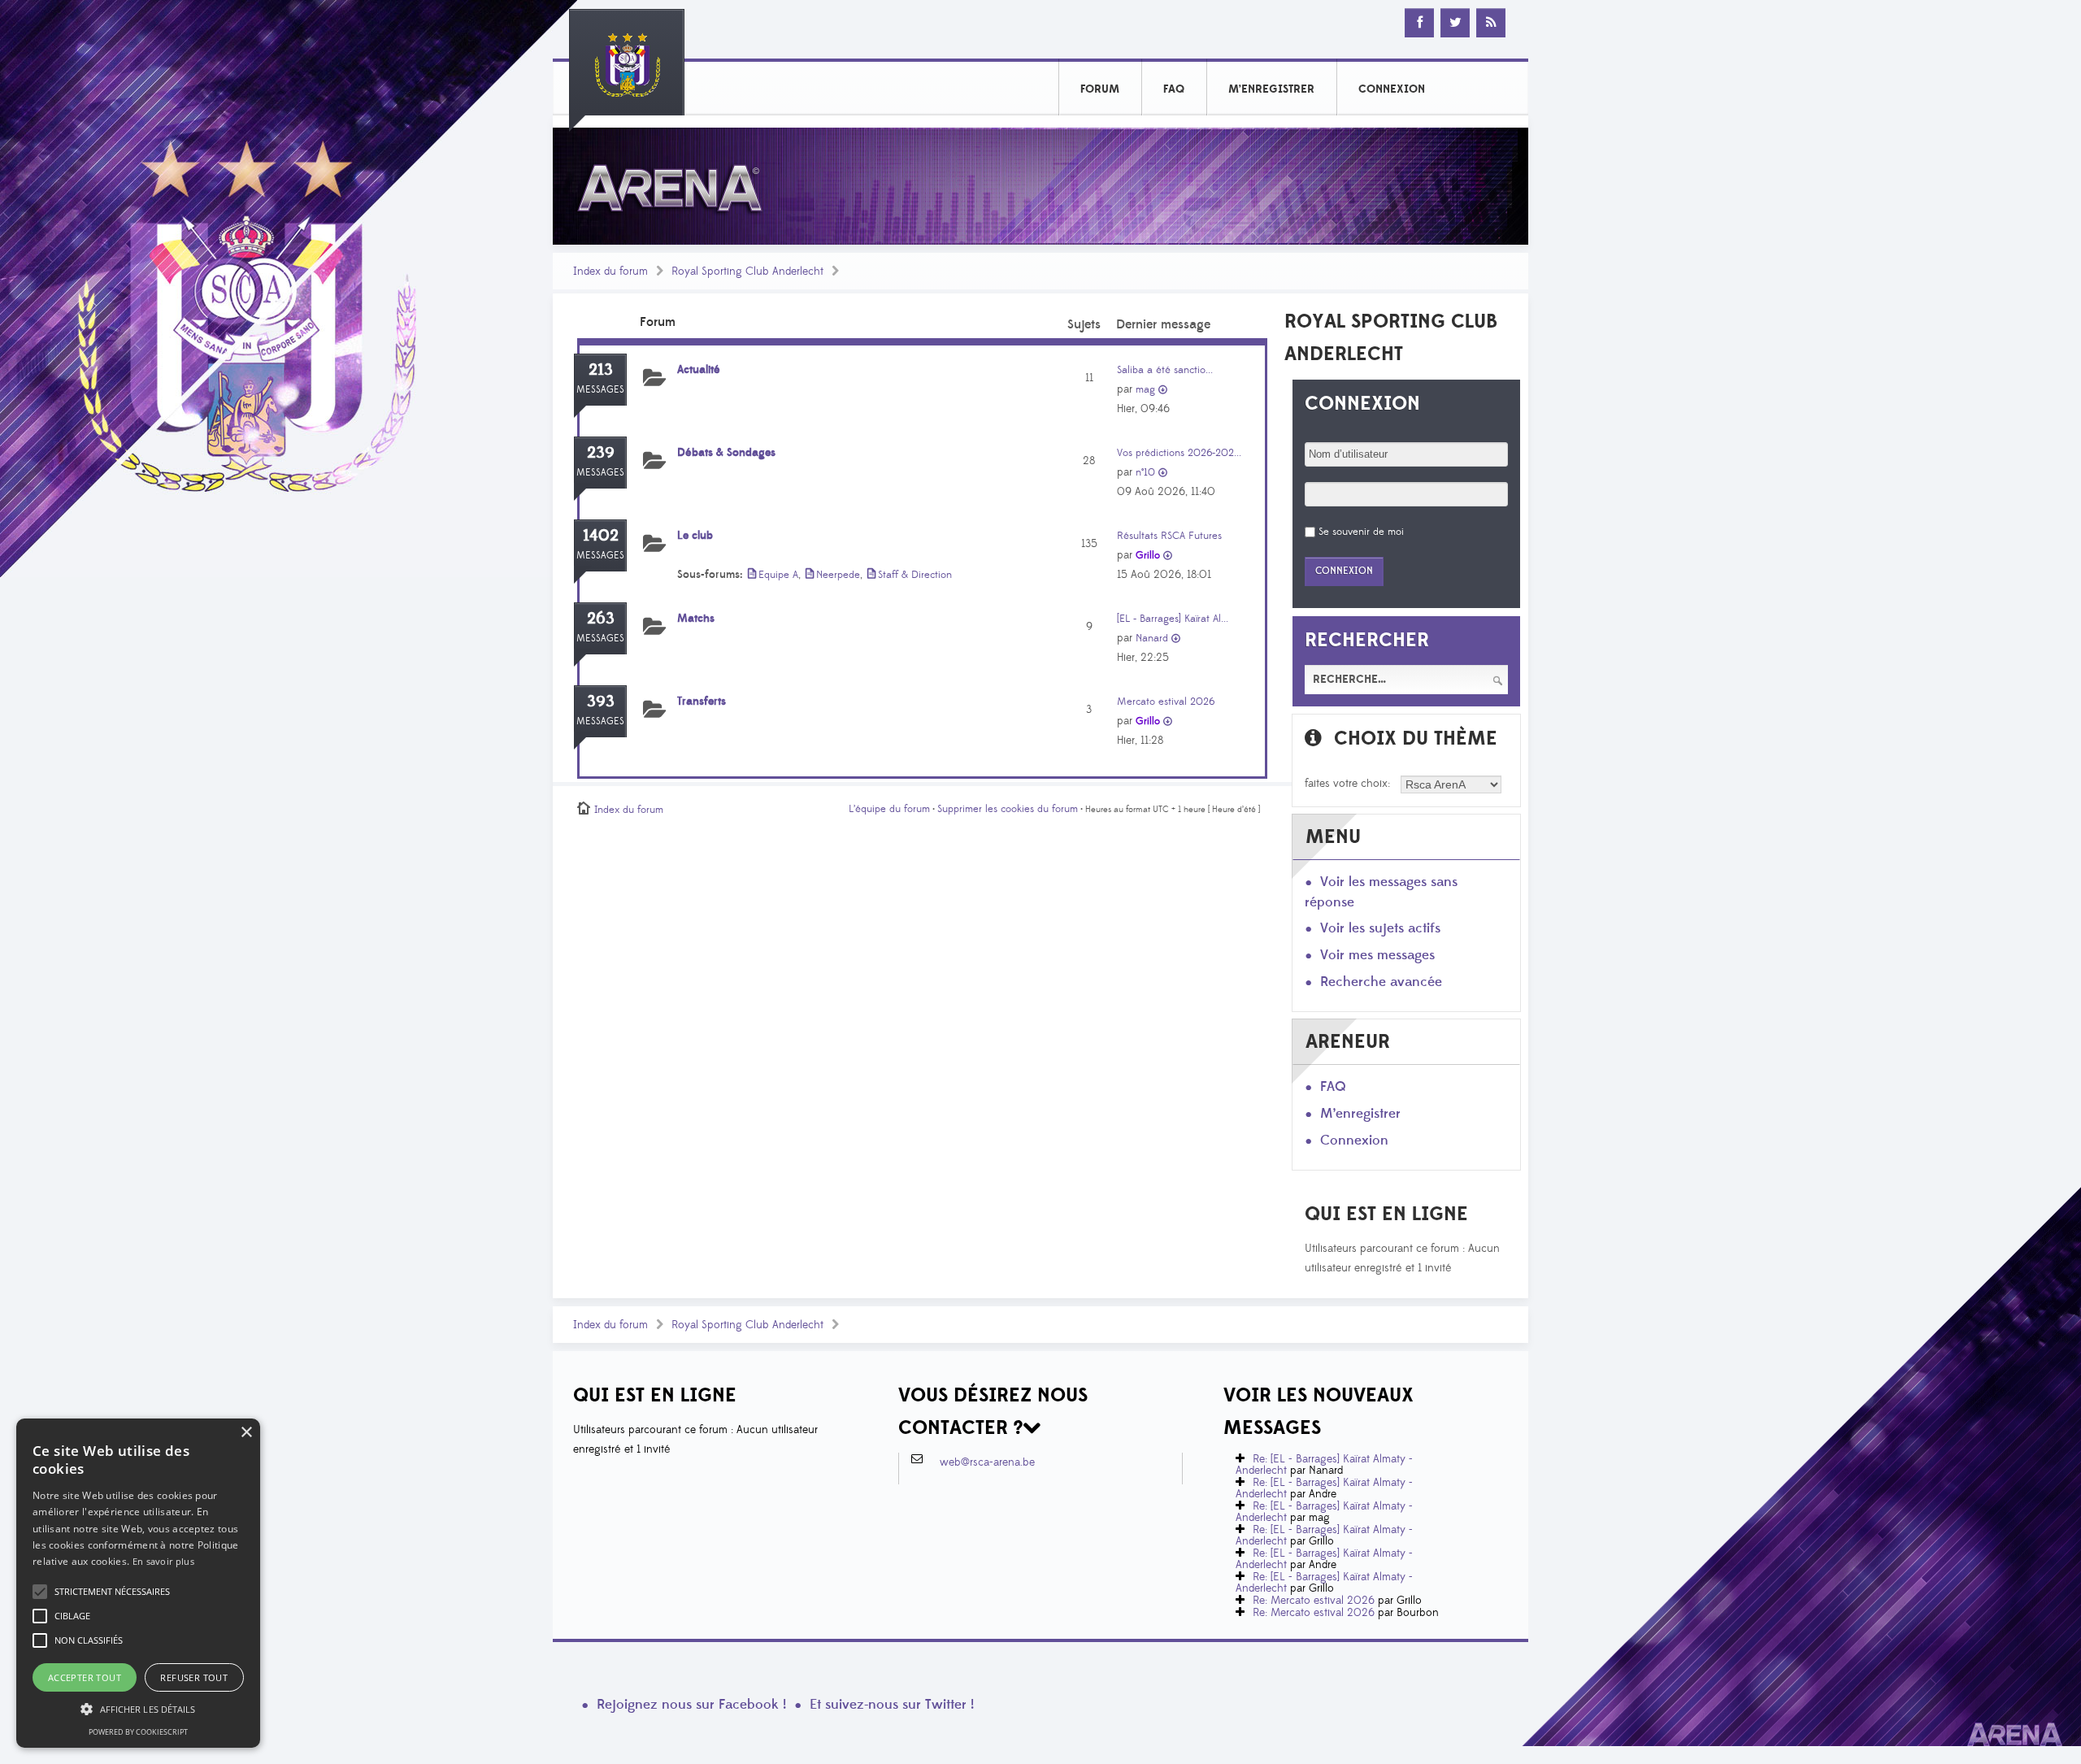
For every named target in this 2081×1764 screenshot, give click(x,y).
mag (1145, 389)
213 (601, 370)
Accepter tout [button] (85, 1677)
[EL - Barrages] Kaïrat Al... (1173, 619)
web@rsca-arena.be (987, 1462)
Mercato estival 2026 (1166, 702)
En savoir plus (163, 1561)
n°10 (1145, 472)
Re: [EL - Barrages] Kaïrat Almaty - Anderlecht (1324, 1465)
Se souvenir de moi (1361, 532)
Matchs (696, 619)
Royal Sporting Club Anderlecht (747, 272)
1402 (601, 536)
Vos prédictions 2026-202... (1179, 453)
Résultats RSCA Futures (1169, 536)
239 (601, 453)
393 (601, 702)
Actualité (699, 370)
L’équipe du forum (889, 809)
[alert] (138, 1583)
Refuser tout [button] (194, 1677)
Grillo (1148, 555)
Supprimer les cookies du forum (1008, 809)
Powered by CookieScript (138, 1732)
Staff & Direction (915, 575)
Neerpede (838, 575)
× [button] (246, 1433)
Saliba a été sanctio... (1165, 370)
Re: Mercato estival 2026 (1314, 1601)
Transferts (702, 702)
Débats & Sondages (726, 453)
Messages (600, 390)
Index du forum (610, 272)
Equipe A (778, 575)
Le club (695, 536)
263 (601, 619)
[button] (112, 1592)
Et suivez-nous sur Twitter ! (892, 1705)
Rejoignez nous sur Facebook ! (691, 1705)
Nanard (1152, 638)
